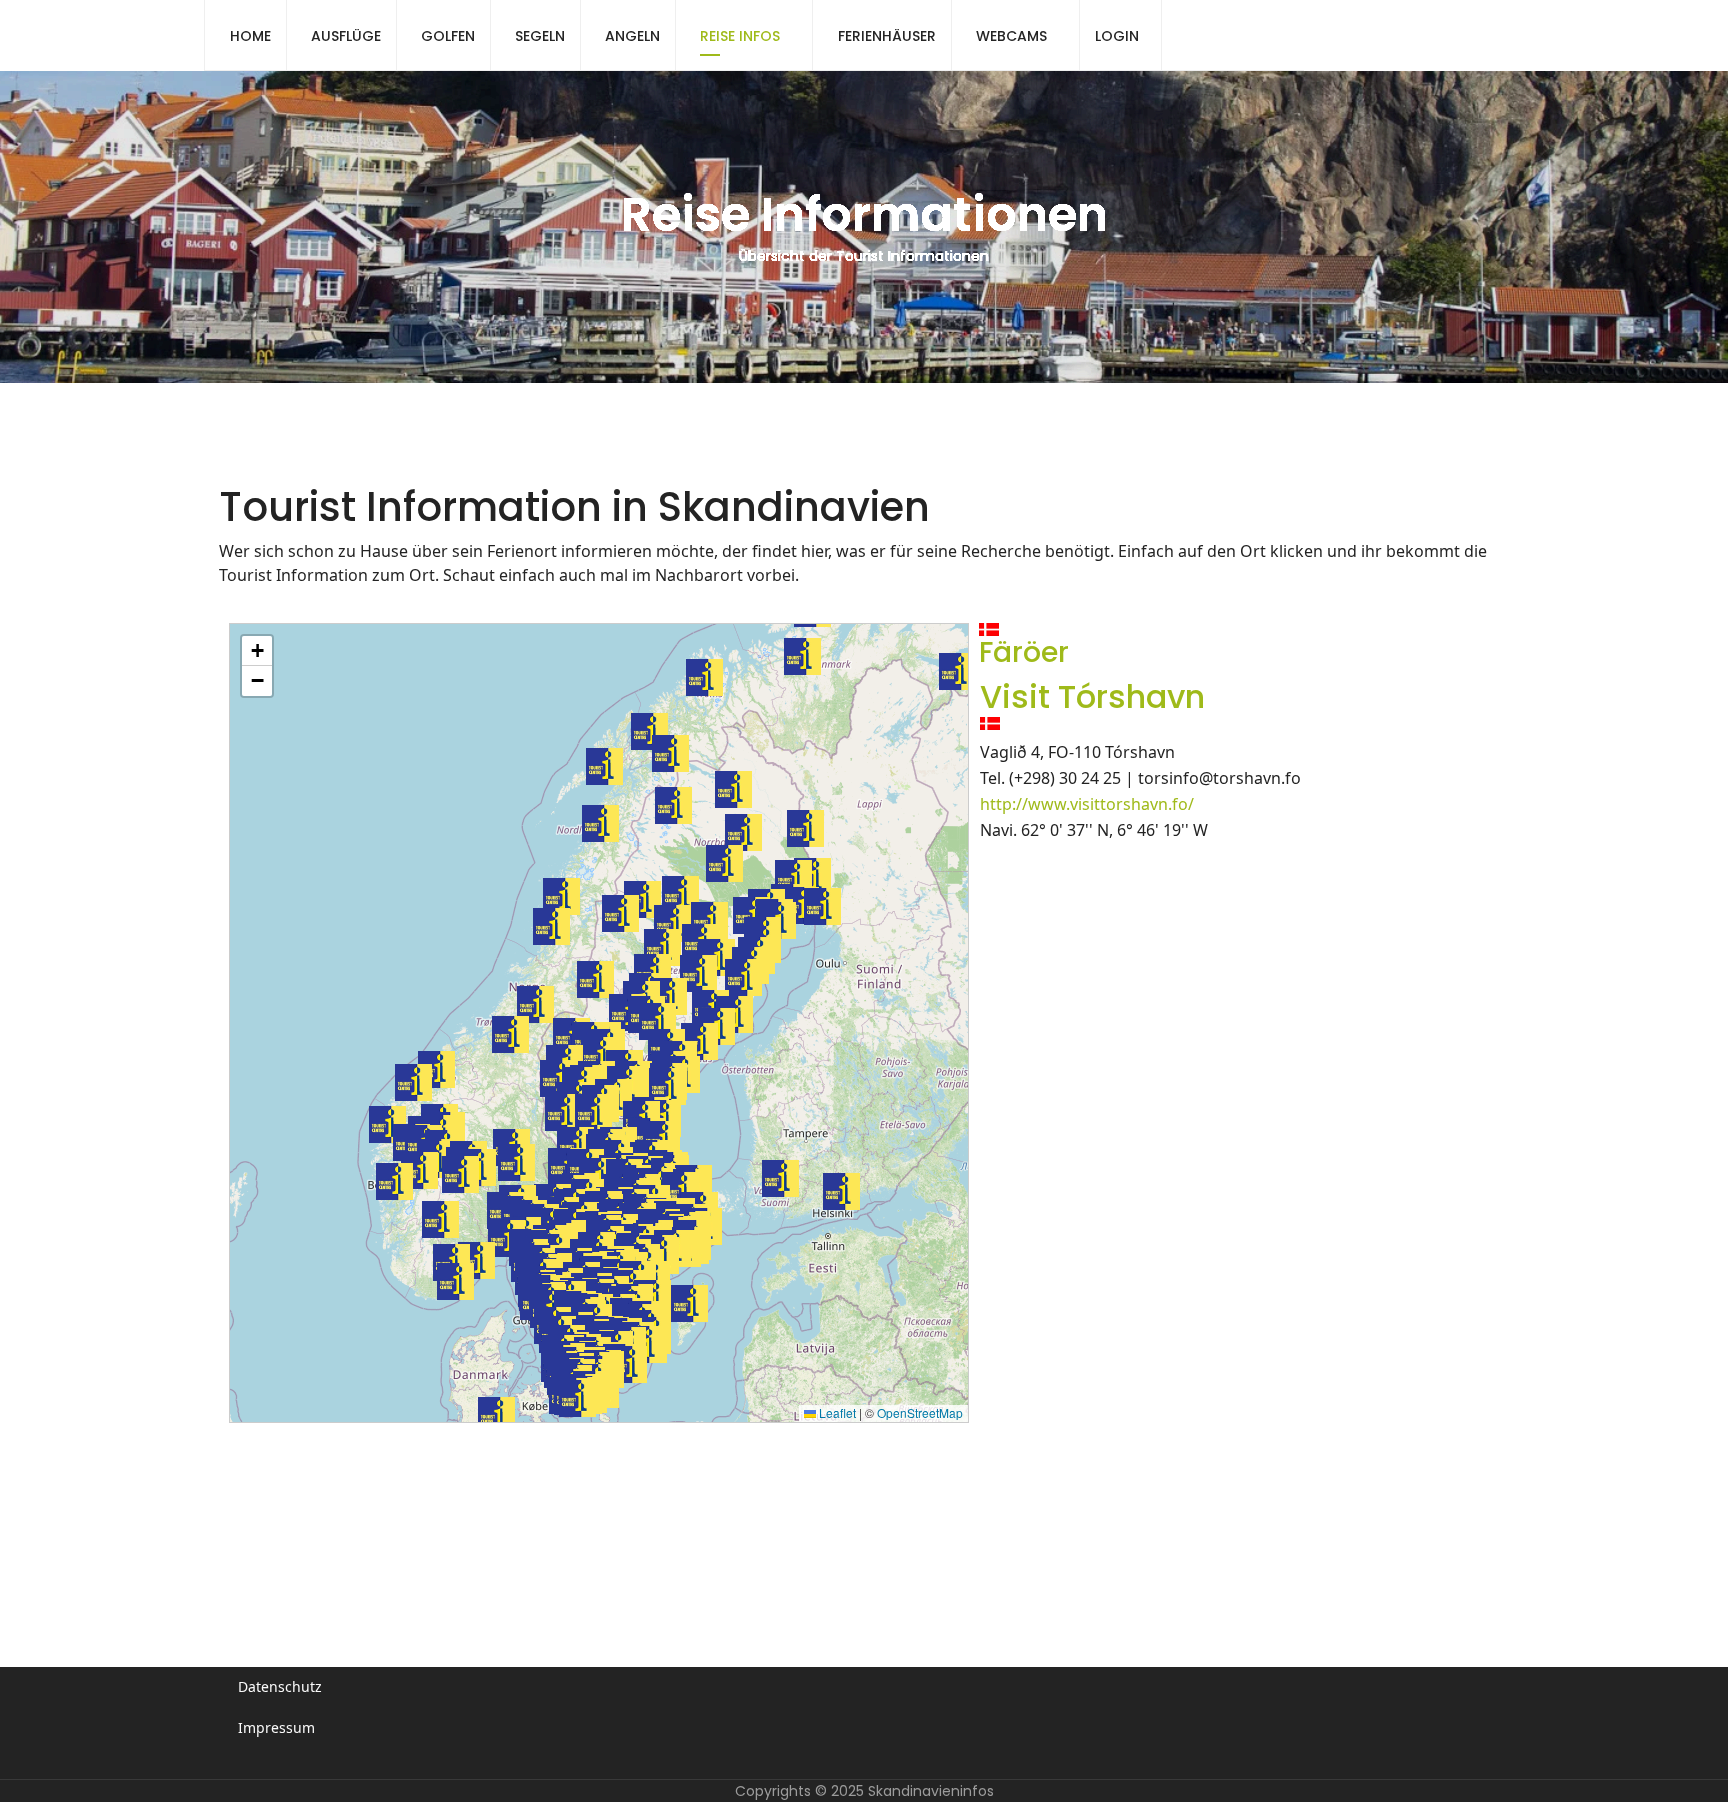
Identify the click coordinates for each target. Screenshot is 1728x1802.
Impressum (276, 1727)
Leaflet (836, 1412)
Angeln (632, 36)
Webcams (1011, 36)
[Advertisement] (593, 1516)
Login (1117, 36)
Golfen (448, 36)
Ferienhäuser (887, 36)
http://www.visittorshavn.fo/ (1087, 804)
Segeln (540, 36)
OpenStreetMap (920, 1412)
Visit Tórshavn (1092, 696)
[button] (657, 1021)
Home (250, 36)
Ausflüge (346, 36)
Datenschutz (280, 1686)
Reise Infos (740, 36)
